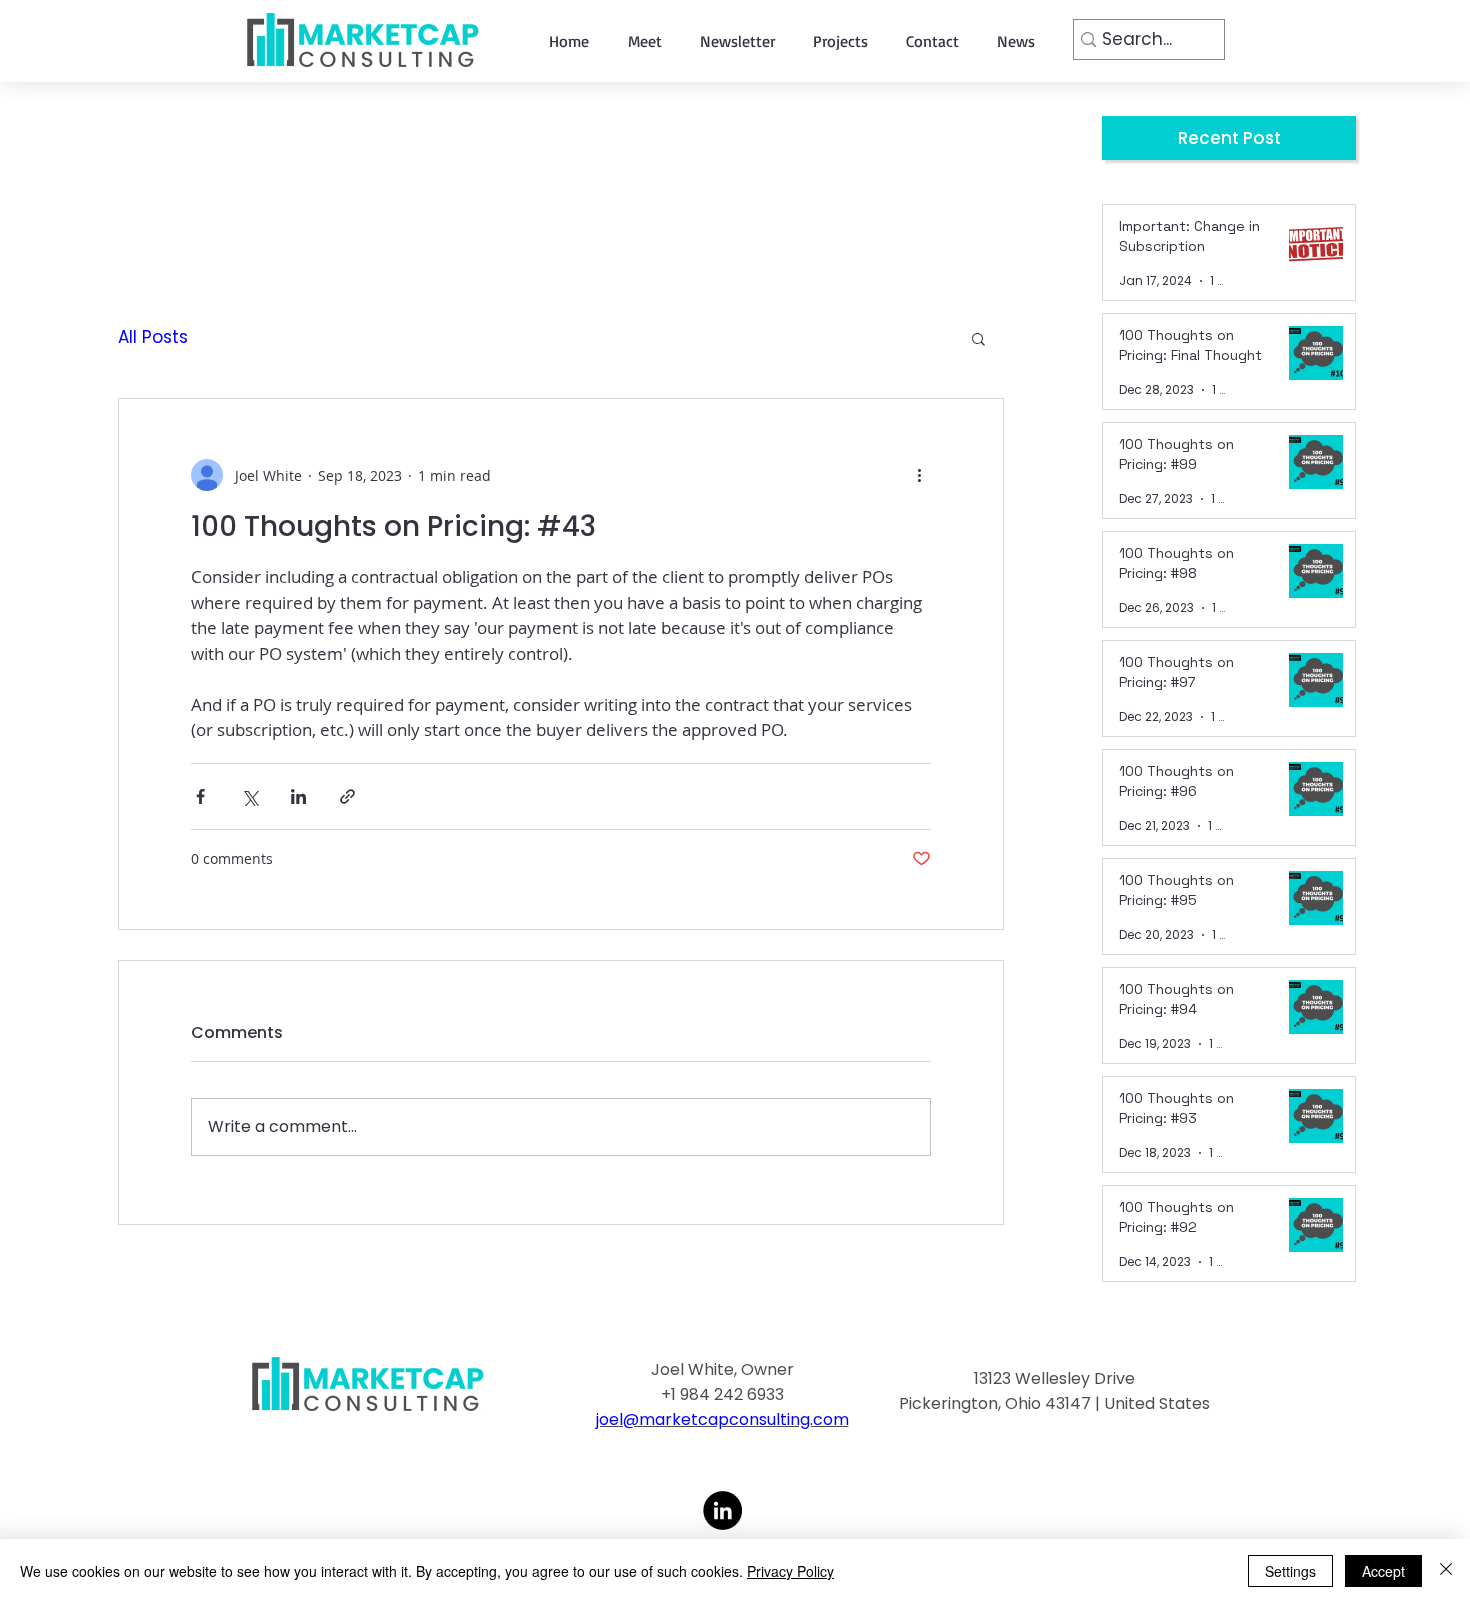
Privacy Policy (790, 1571)
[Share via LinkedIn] (298, 796)
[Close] (1446, 1571)
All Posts (153, 337)
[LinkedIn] (722, 1510)
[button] (978, 338)
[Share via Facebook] (200, 796)
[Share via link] (347, 796)
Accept (1383, 1571)
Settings (1290, 1571)
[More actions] (919, 475)
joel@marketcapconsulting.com (722, 1419)
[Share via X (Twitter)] (249, 796)
